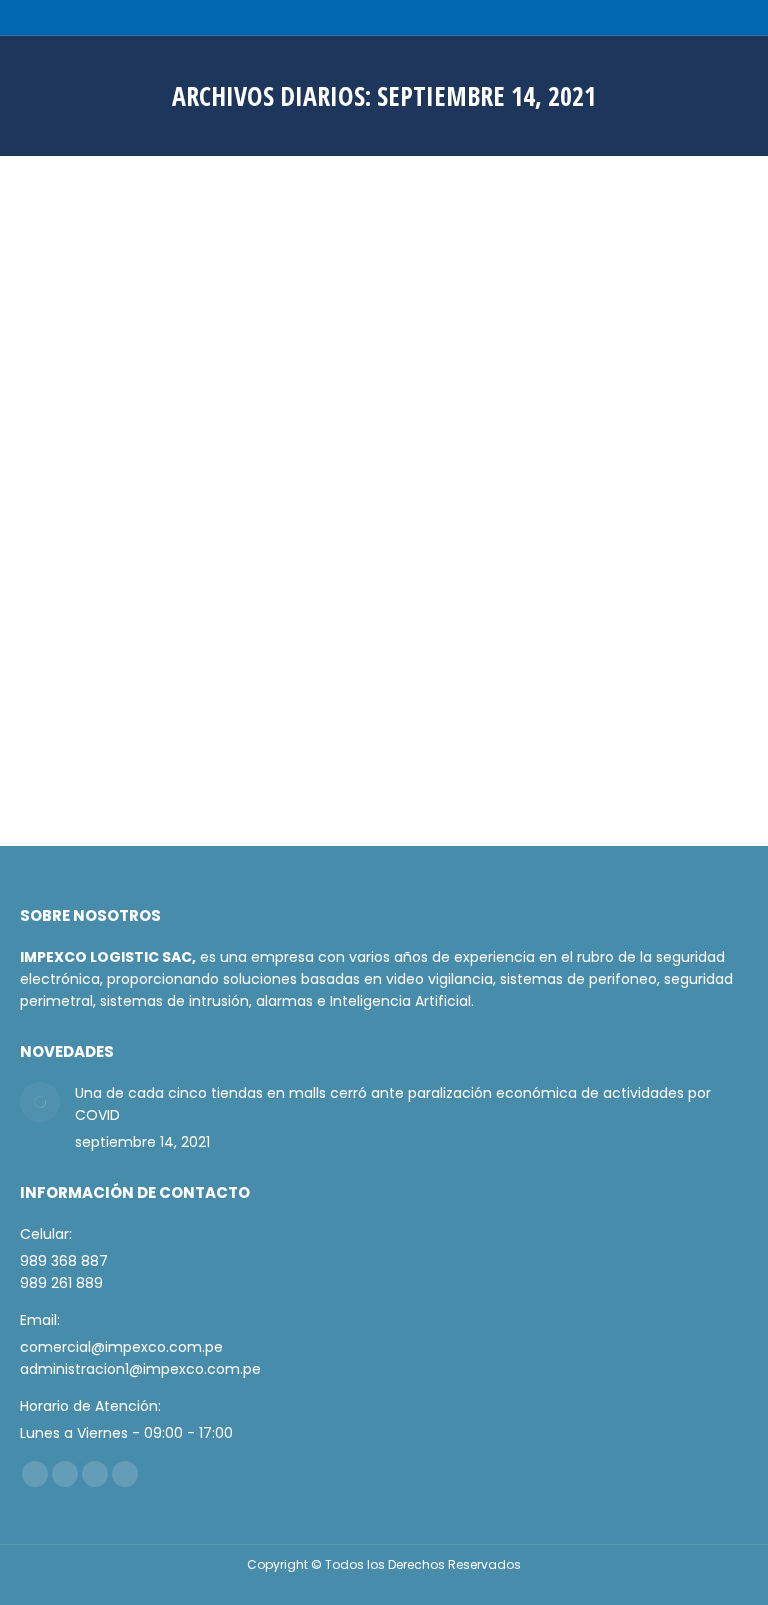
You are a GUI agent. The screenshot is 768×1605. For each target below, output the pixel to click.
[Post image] (40, 1102)
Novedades (80, 635)
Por (181, 635)
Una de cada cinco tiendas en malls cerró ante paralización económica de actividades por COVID (353, 595)
